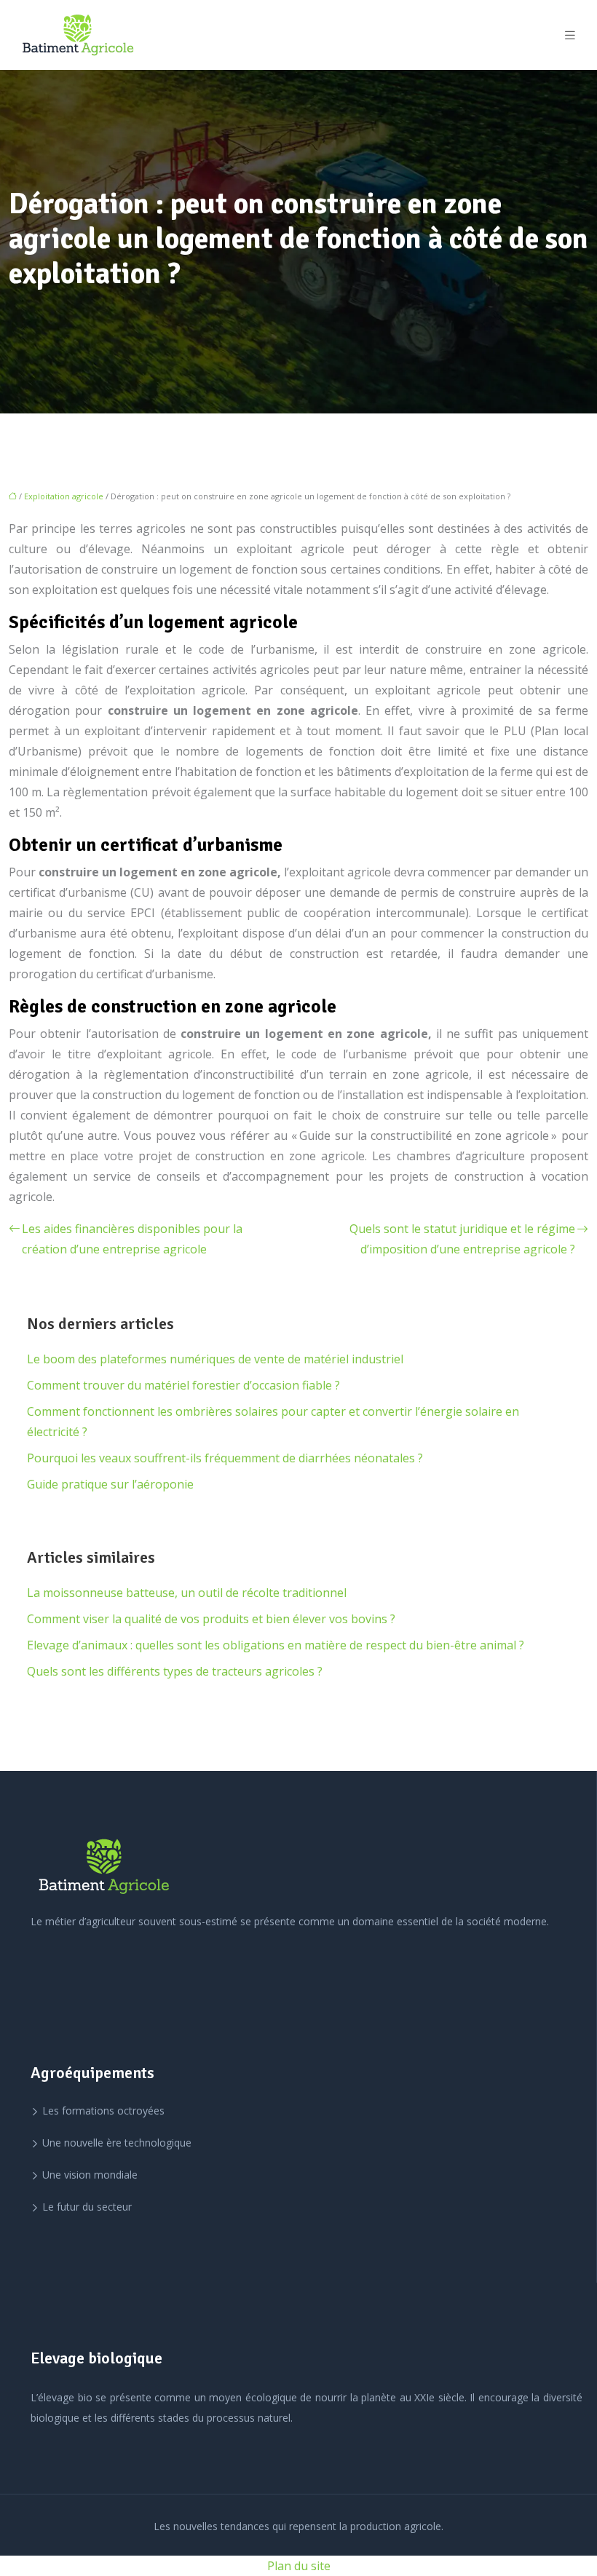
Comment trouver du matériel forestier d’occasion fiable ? (183, 1385)
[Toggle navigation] (570, 35)
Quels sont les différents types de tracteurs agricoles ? (175, 1671)
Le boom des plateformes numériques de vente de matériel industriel (215, 1359)
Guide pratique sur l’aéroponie (110, 1484)
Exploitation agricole (64, 496)
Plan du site (299, 2566)
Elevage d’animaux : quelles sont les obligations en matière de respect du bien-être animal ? (276, 1645)
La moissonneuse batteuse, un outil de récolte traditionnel (187, 1593)
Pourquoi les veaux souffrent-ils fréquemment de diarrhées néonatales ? (225, 1458)
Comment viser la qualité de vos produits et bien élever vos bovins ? (211, 1619)
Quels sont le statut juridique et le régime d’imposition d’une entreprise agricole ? (462, 1239)
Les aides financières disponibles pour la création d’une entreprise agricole (132, 1239)
